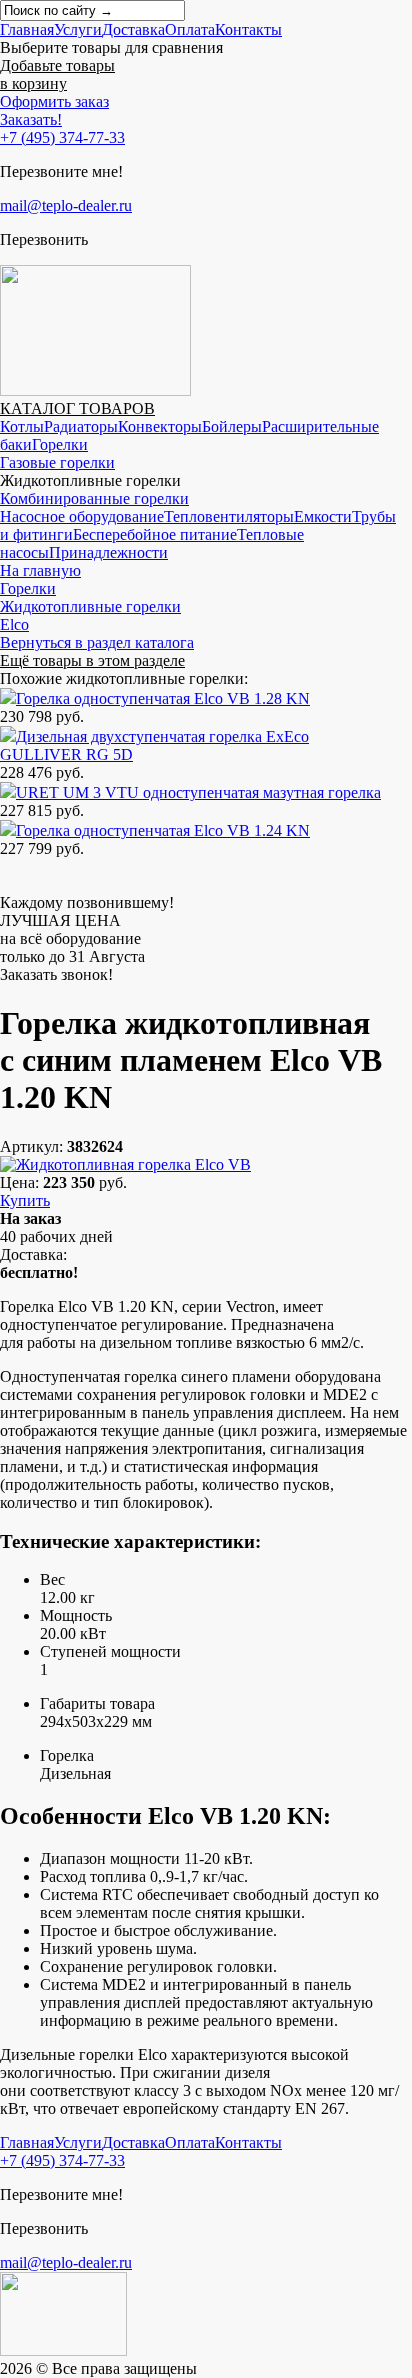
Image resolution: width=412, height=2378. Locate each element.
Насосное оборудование (82, 516)
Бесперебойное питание (155, 534)
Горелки (60, 444)
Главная (27, 29)
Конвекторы (160, 426)
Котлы (22, 426)
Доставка (133, 29)
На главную (40, 570)
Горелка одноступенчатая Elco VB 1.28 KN (163, 698)
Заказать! (31, 119)
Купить (25, 1200)
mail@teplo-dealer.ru (66, 205)
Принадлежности (108, 552)
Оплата (190, 29)
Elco (14, 624)
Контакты (248, 29)
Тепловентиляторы (229, 516)
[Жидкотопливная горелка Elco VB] (125, 1164)
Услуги (78, 29)
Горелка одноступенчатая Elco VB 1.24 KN (163, 830)
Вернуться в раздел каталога (97, 642)
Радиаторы (81, 426)
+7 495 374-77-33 (62, 137)
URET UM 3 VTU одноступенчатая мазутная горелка (198, 792)
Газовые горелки (57, 462)
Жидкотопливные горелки (90, 606)
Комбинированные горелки (94, 498)
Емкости (323, 516)
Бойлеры (232, 426)
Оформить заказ (54, 101)
